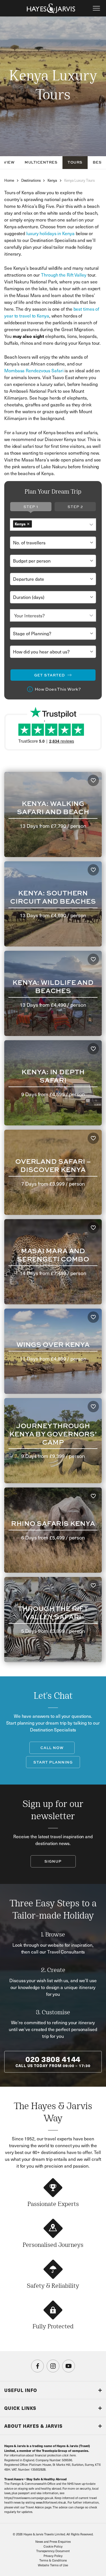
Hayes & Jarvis (51, 8)
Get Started (50, 675)
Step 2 (75, 507)
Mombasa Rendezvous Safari (34, 370)
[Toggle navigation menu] (96, 8)
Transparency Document (53, 2551)
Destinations (31, 180)
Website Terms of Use (53, 2565)
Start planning (53, 1762)
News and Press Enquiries (53, 2541)
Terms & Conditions (53, 2560)
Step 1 (31, 507)
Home (9, 180)
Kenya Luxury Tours (79, 180)
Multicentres (41, 162)
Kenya (52, 180)
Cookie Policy (53, 2546)
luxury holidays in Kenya (50, 233)
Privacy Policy (53, 2556)
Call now (52, 1748)
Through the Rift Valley (64, 275)
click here (69, 2455)
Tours (75, 162)
